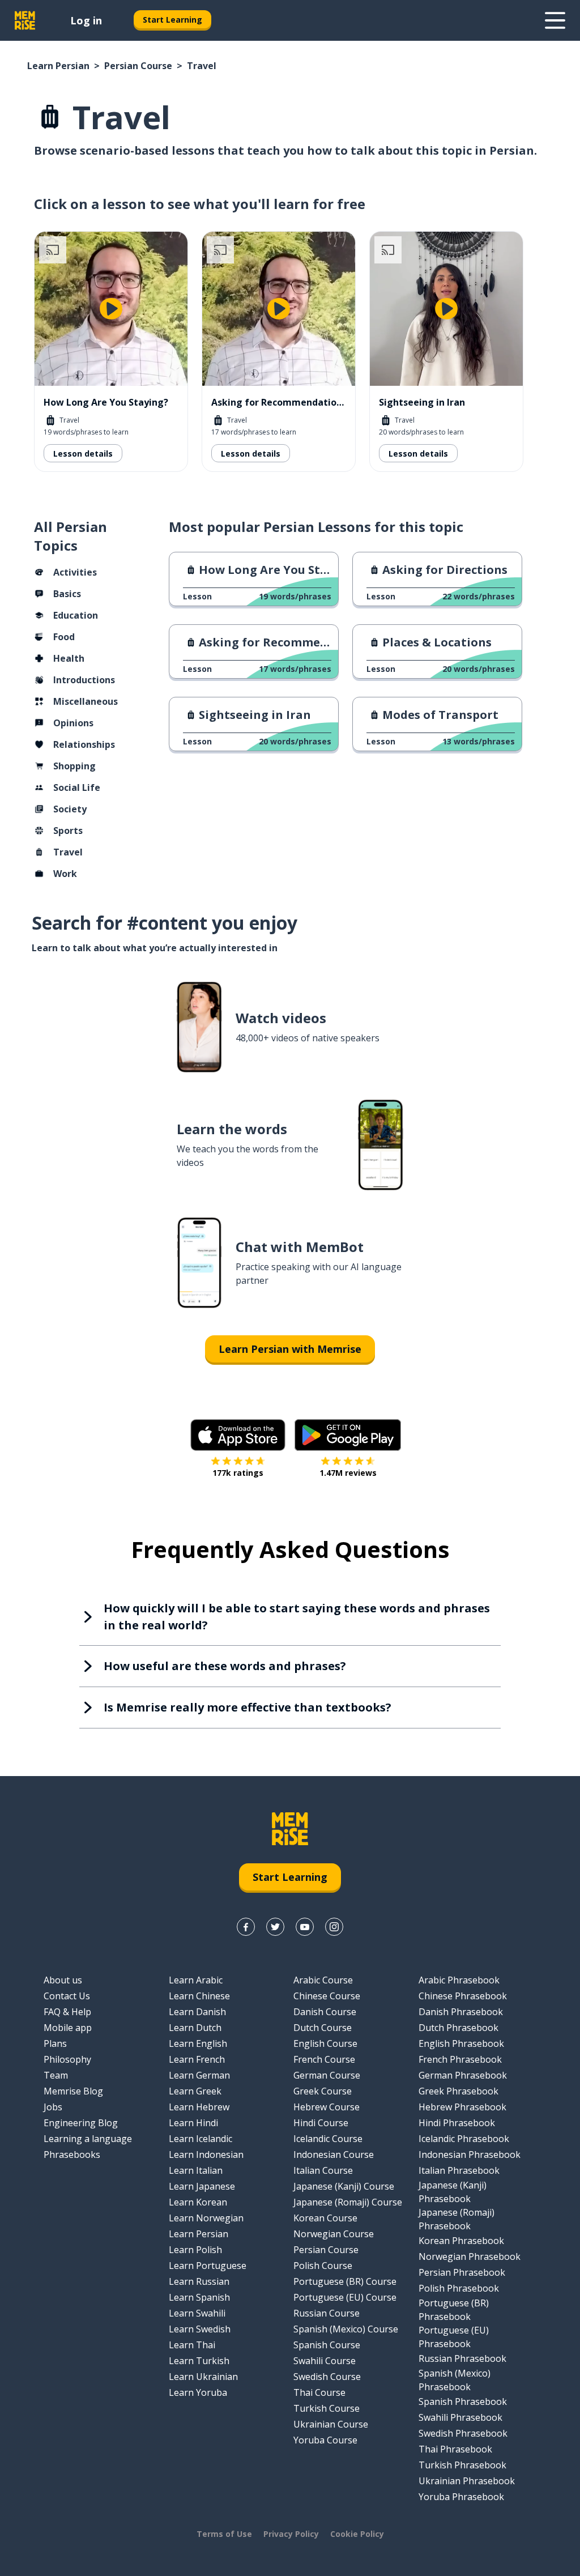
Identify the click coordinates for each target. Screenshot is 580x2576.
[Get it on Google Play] (348, 1435)
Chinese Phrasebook (463, 1996)
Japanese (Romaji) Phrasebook (457, 2219)
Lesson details (83, 454)
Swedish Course (327, 2377)
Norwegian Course (334, 2234)
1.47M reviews (348, 1473)
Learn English (198, 2043)
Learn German (199, 2075)
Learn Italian (196, 2170)
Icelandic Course (328, 2139)
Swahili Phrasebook (460, 2417)
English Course (325, 2043)
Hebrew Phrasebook (462, 2107)
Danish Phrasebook (461, 2012)
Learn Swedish (200, 2329)
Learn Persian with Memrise (290, 1349)
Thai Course (319, 2392)
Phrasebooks (72, 2155)
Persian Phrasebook (462, 2272)
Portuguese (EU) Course (345, 2297)
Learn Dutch (195, 2028)
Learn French (197, 2059)
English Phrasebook (461, 2043)
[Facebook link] (246, 1927)
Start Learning (172, 20)
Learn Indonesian (206, 2155)
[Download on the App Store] (238, 1435)
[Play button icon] (111, 309)
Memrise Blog (73, 2091)
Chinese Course (327, 1996)
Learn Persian (58, 66)
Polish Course (323, 2266)
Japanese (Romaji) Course (348, 2202)
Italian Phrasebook (459, 2170)
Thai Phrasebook (455, 2449)
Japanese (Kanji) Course (344, 2186)
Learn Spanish (199, 2297)
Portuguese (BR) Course (345, 2281)
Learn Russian (199, 2281)
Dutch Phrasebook (459, 2028)
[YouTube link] (305, 1927)
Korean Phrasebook (461, 2241)
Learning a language (88, 2139)
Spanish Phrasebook (463, 2402)
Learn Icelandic (201, 2139)
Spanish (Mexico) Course (346, 2329)
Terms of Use (224, 2534)
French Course (324, 2059)
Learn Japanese (202, 2186)
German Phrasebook (463, 2075)
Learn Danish (197, 2012)
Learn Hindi (193, 2123)
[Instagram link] (334, 1927)
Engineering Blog (81, 2123)
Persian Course (138, 66)
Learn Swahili (197, 2313)
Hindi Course (321, 2123)
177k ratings (238, 1473)
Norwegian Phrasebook (470, 2256)
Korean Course (325, 2218)
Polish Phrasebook (459, 2288)
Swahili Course (325, 2361)
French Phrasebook (460, 2059)
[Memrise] (25, 20)
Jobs (53, 2107)
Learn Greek (195, 2091)
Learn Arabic (196, 1980)
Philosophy (67, 2059)
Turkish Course (327, 2408)
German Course (327, 2075)
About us (63, 1980)
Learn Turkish (199, 2361)
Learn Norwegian (206, 2218)
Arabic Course (323, 1980)
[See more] (555, 20)
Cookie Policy (357, 2534)
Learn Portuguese (208, 2266)
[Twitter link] (275, 1927)
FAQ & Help (67, 2012)
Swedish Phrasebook (463, 2433)
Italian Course (323, 2170)
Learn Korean (198, 2202)
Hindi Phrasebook (457, 2123)
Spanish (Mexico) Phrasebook (455, 2380)
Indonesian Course (334, 2155)
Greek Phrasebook (459, 2091)
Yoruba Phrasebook (461, 2497)
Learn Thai (192, 2345)
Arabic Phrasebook (459, 1980)
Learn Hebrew (199, 2107)
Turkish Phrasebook (462, 2465)
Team (56, 2075)
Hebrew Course (327, 2107)
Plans (55, 2043)
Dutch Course (323, 2028)
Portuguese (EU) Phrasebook (454, 2337)
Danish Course (325, 2012)
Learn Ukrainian (203, 2377)
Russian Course (327, 2313)
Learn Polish (195, 2250)
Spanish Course (327, 2345)
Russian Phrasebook (462, 2358)
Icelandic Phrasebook (464, 2139)
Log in (86, 20)
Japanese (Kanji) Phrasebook (453, 2192)
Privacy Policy (291, 2534)
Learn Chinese (199, 1996)
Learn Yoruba (198, 2392)
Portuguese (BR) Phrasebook (454, 2310)
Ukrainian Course (331, 2424)
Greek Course (323, 2091)
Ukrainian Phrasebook (467, 2481)
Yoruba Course (325, 2440)
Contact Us (67, 1996)
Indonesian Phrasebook (470, 2155)
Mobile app (68, 2028)
